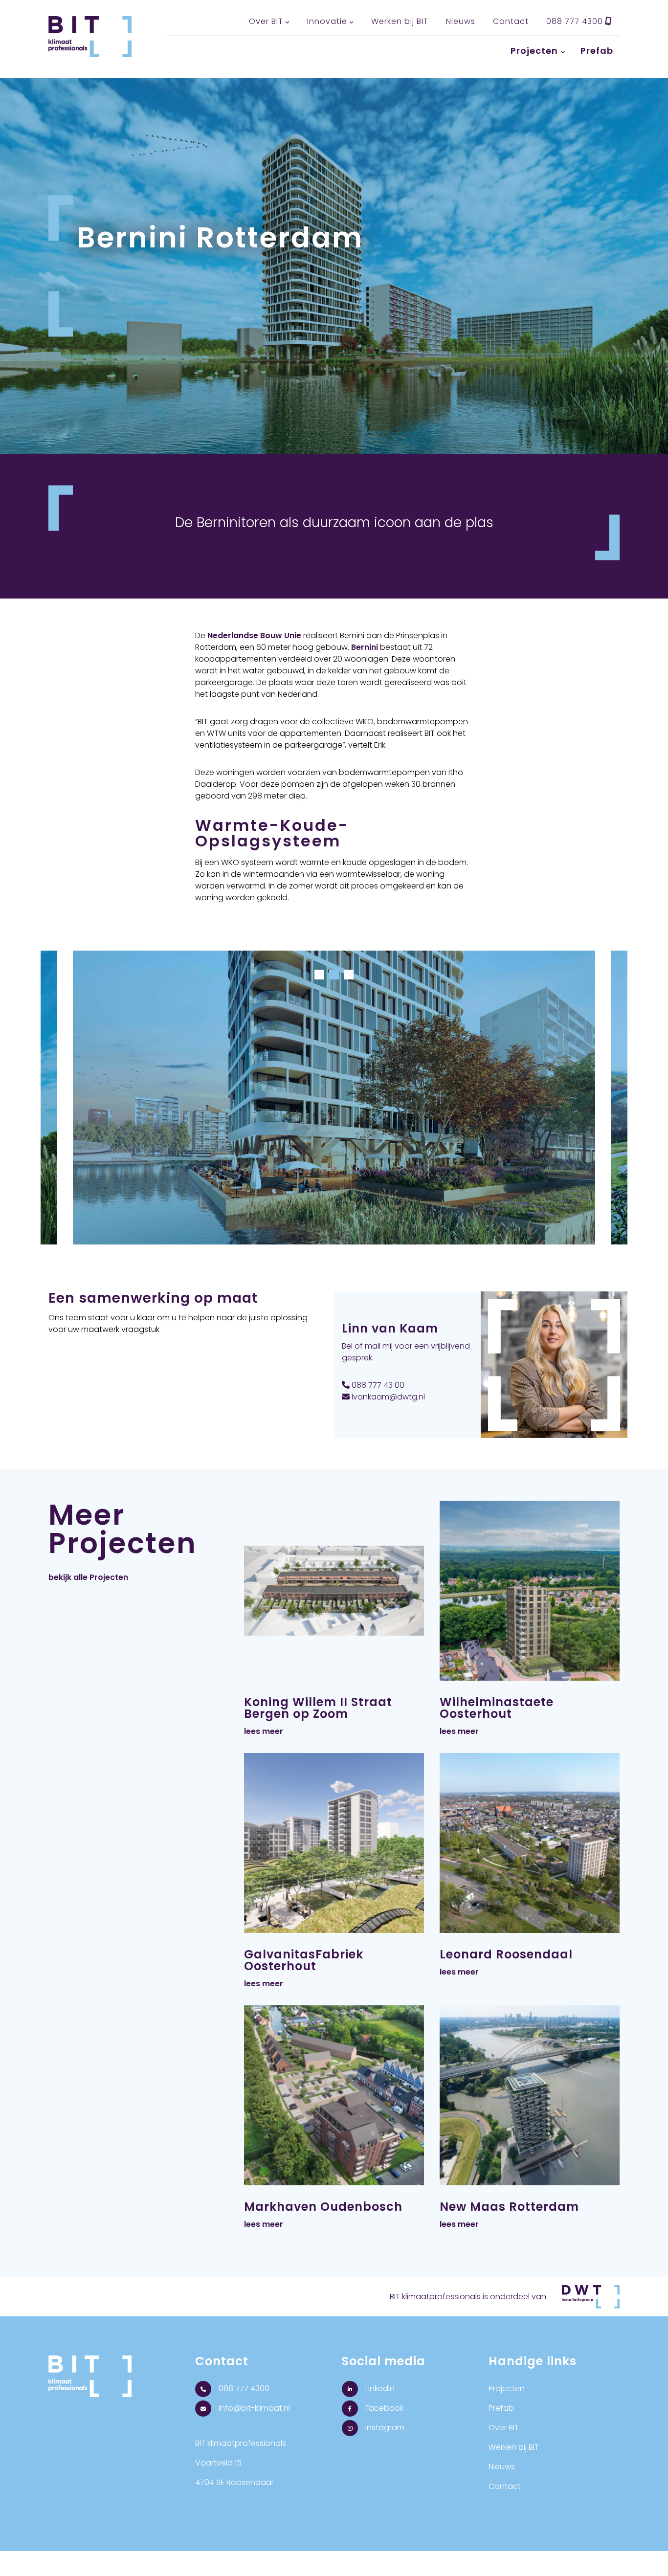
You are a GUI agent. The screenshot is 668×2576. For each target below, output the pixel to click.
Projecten (534, 51)
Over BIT (266, 21)
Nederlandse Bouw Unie (254, 635)
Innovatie (327, 21)
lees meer (264, 1731)
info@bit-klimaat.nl (253, 2408)
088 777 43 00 (377, 1385)
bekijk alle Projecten (88, 1577)
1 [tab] (319, 975)
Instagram (384, 2428)
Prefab (597, 51)
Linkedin (379, 2388)
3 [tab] (349, 975)
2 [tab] (334, 975)
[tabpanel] (334, 1105)
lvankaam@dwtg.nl (387, 1397)
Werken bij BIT (400, 21)
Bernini (365, 647)
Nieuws (461, 21)
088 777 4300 (576, 21)
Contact (511, 21)
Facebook (383, 2408)
